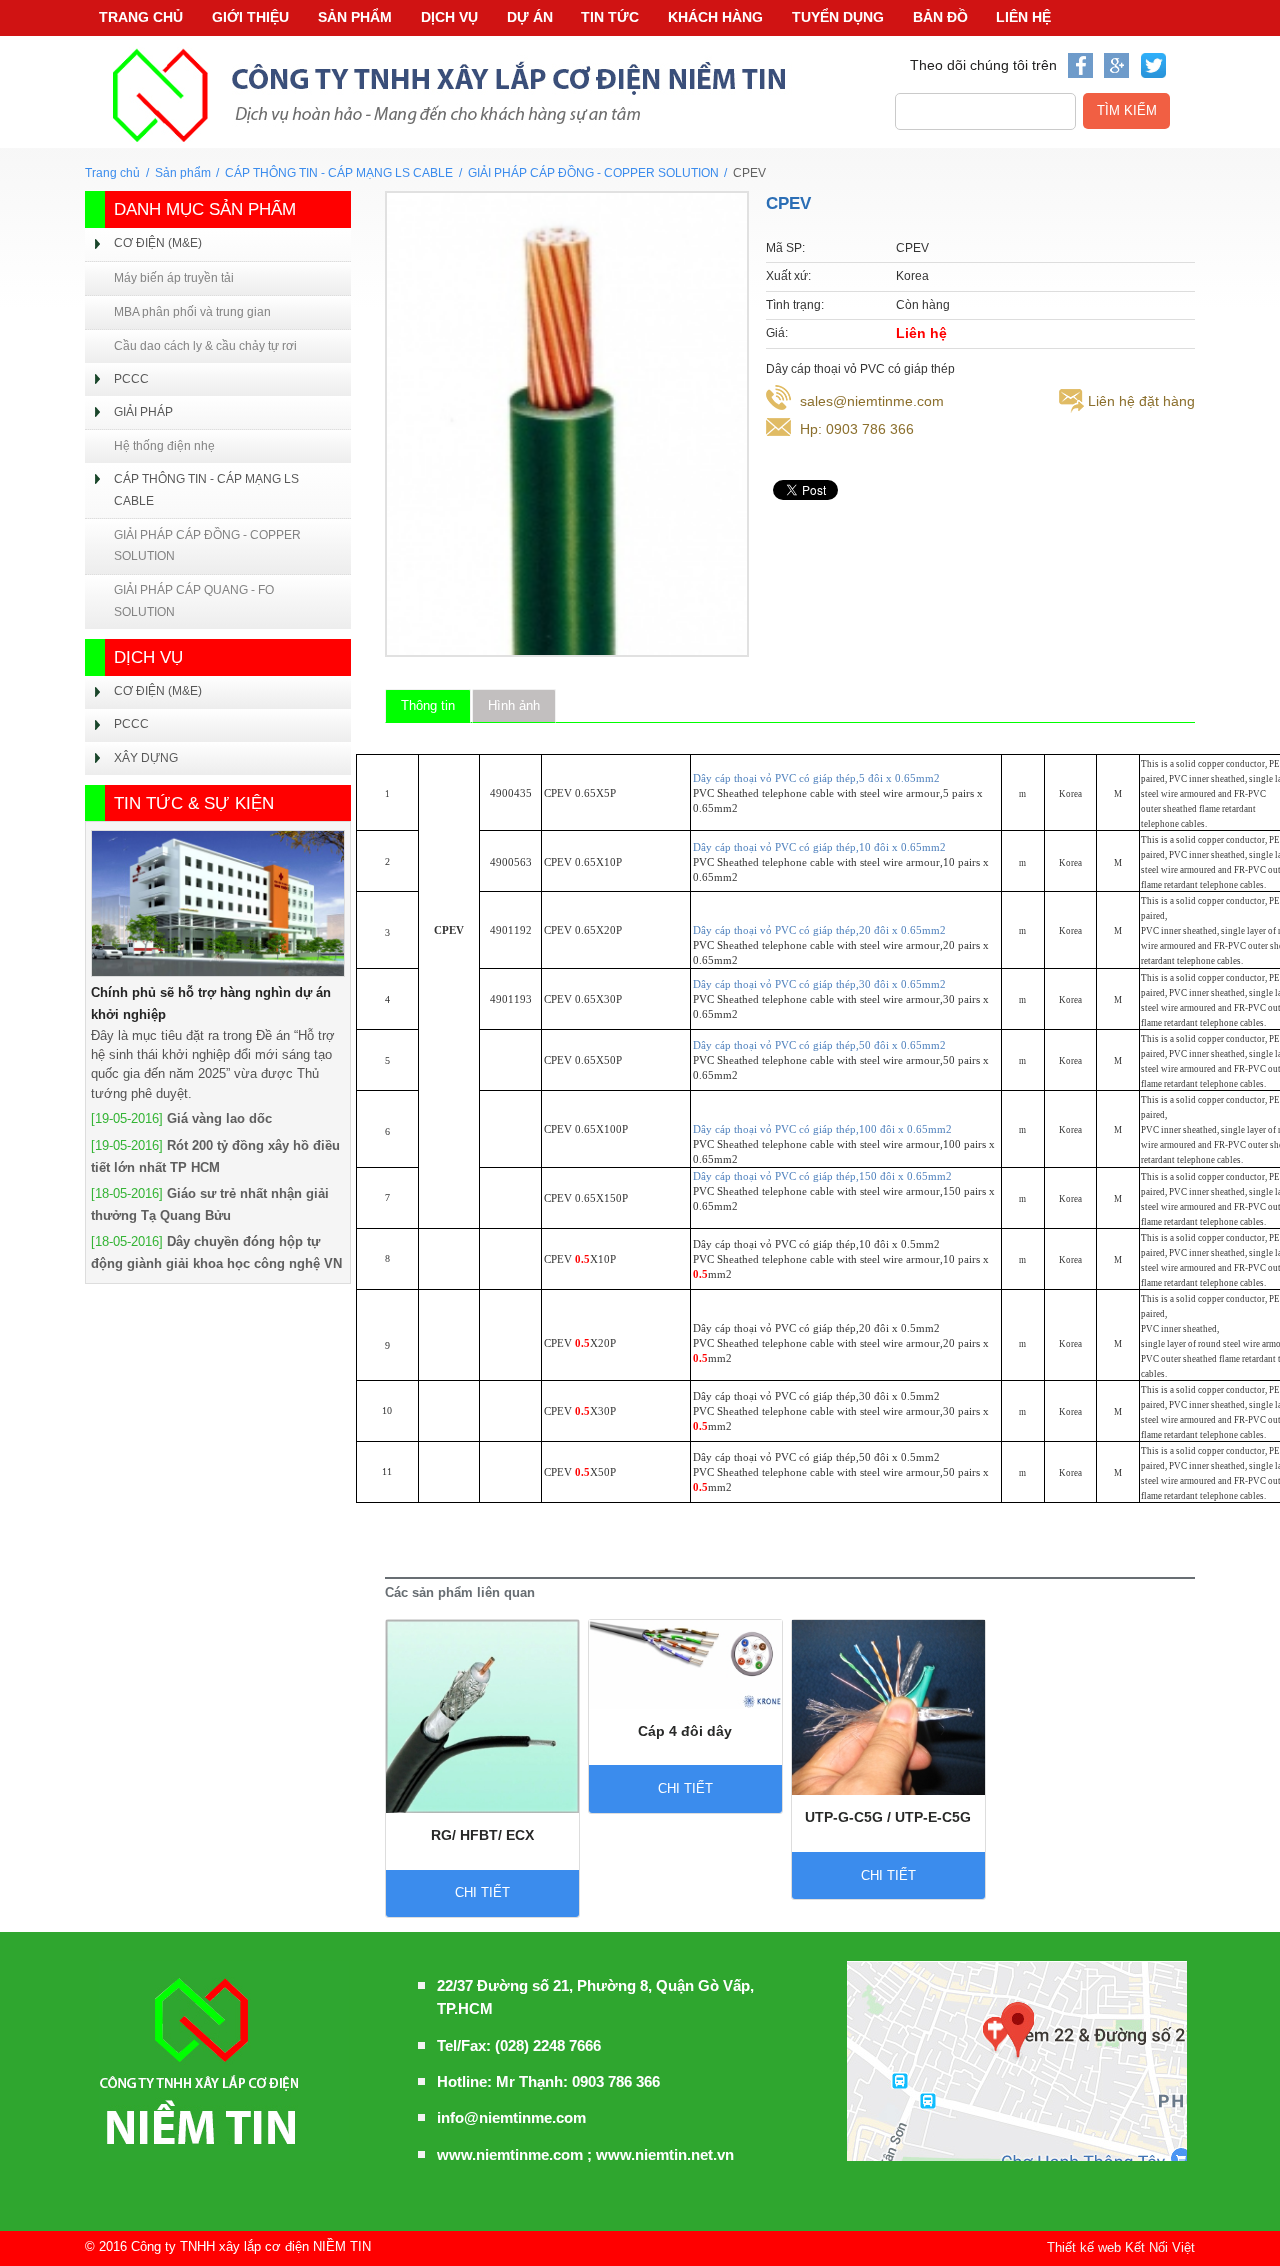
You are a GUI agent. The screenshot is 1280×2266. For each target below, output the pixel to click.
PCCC (131, 379)
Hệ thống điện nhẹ (164, 446)
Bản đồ (940, 17)
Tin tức (610, 17)
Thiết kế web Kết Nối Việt (1121, 2247)
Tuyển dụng (838, 17)
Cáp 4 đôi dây (685, 1731)
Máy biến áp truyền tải (174, 278)
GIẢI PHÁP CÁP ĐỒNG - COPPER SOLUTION (593, 173)
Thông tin (428, 705)
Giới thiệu (250, 17)
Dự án (530, 17)
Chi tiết (482, 1892)
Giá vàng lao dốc (219, 1118)
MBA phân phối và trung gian (192, 312)
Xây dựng (146, 758)
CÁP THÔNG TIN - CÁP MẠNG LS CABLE (339, 173)
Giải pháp (143, 412)
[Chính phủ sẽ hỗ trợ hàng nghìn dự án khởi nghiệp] (218, 903)
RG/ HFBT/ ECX (482, 1835)
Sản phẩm (355, 17)
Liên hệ (1023, 17)
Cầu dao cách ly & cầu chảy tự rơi (205, 346)
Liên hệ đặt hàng (1141, 401)
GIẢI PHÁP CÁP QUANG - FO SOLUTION (194, 601)
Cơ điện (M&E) (158, 243)
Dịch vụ (449, 17)
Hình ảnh (514, 705)
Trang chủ (141, 17)
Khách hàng (715, 17)
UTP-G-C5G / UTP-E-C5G (888, 1817)
